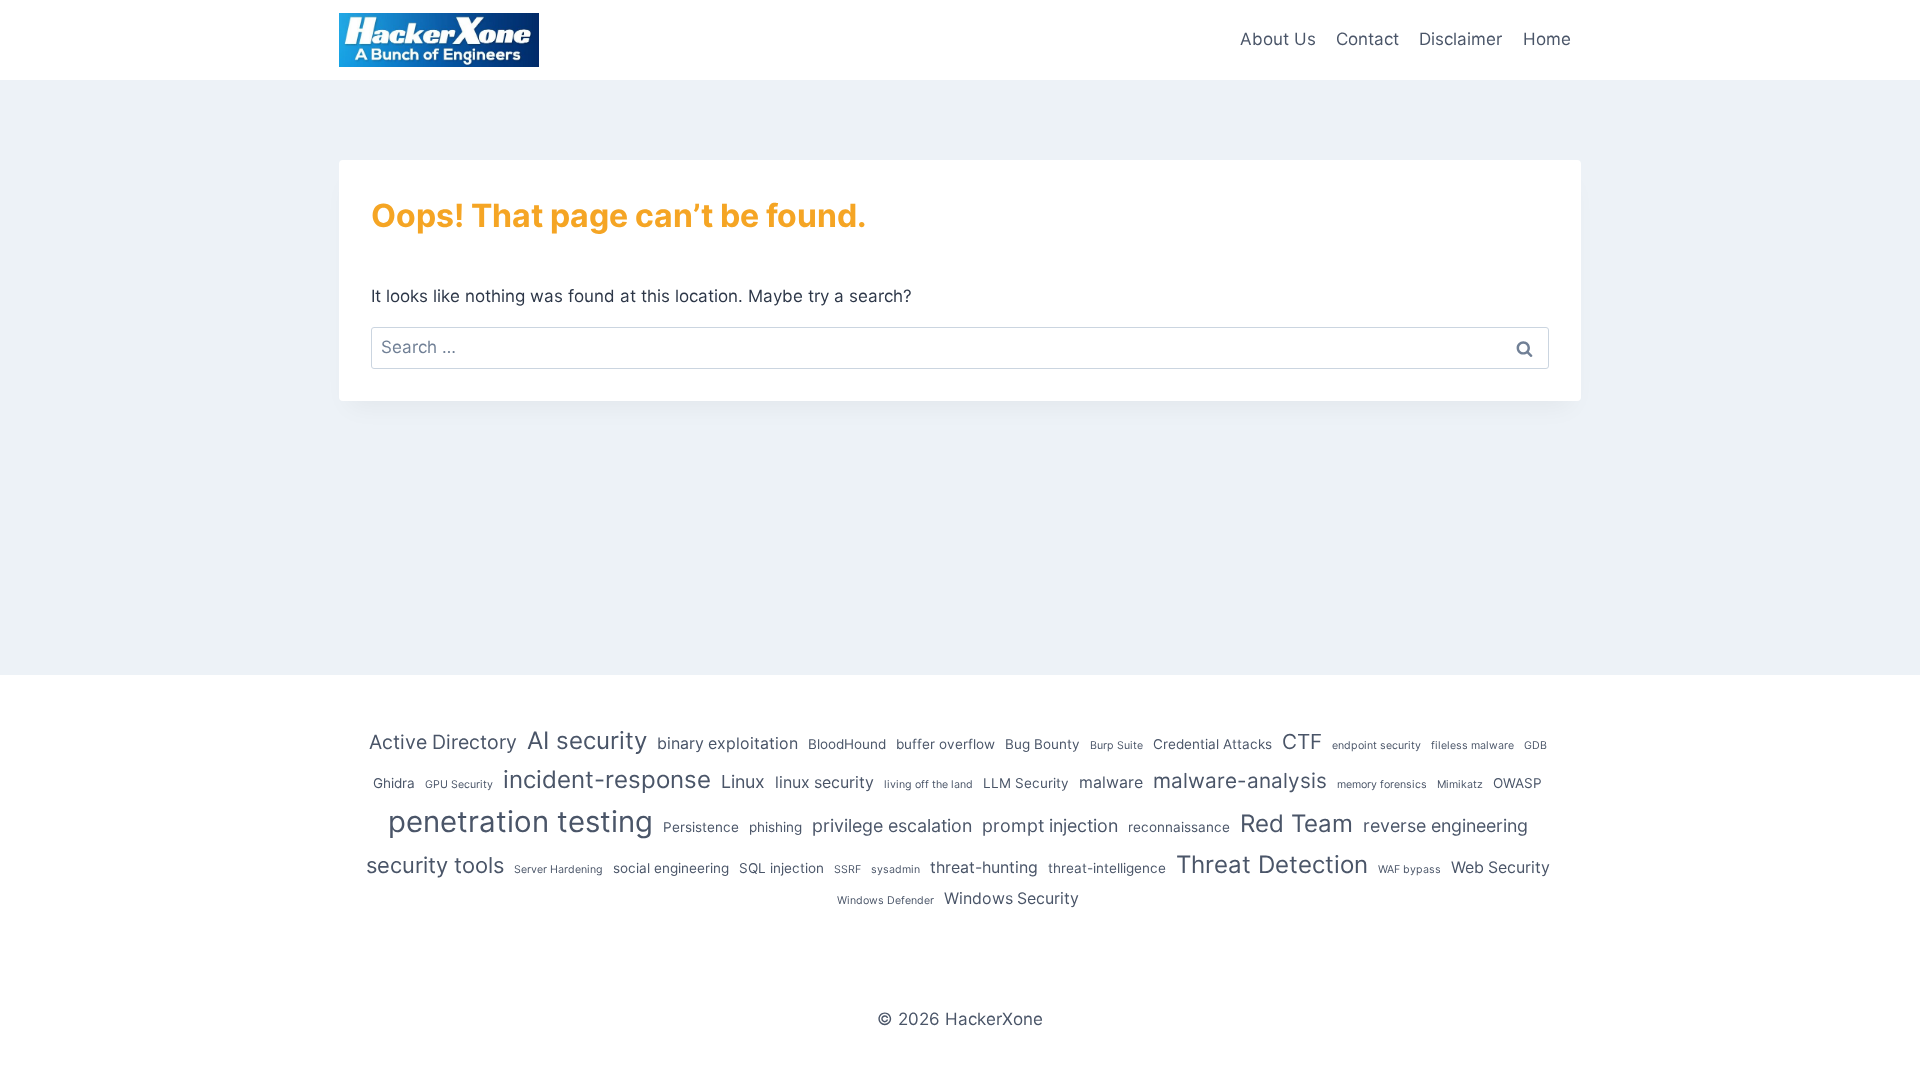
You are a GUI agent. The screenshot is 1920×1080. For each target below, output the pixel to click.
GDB (1535, 745)
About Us (1278, 39)
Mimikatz (1460, 784)
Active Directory (443, 742)
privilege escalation (892, 825)
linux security (824, 782)
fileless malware (1472, 745)
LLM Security (1026, 783)
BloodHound (847, 744)
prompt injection (1050, 825)
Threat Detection (1272, 864)
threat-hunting (984, 867)
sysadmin (895, 869)
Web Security (1500, 867)
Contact (1367, 39)
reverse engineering (1445, 825)
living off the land (928, 784)
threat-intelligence (1107, 868)
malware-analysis (1240, 780)
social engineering (671, 868)
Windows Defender (885, 900)
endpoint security (1376, 745)
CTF (1302, 741)
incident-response (607, 779)
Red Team (1296, 823)
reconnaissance (1179, 827)
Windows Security (1011, 898)
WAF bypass (1409, 869)
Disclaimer (1460, 39)
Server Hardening (558, 869)
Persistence (701, 827)
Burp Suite (1116, 745)
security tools (435, 865)
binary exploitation (727, 743)
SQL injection (781, 868)
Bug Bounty (1042, 744)
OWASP (1517, 783)
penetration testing (520, 821)
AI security (587, 740)
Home (1547, 39)
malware (1111, 782)
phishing (775, 827)
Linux (743, 781)
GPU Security (459, 784)
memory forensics (1382, 784)
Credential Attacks (1212, 744)
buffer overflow (945, 744)
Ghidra (394, 783)
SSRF (847, 869)
